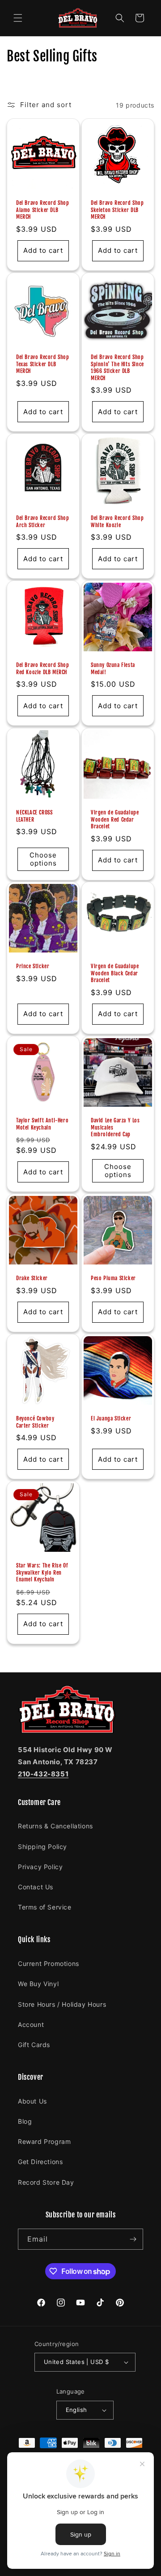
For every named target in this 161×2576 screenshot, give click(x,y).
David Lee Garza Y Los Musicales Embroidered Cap (115, 1127)
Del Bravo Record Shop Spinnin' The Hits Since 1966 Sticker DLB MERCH (117, 368)
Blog (25, 2121)
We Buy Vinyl (38, 1984)
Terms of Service (45, 1907)
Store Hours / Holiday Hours (62, 2004)
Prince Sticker (33, 966)
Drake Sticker (32, 1278)
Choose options (43, 859)
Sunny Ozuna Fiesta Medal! (113, 669)
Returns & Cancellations (55, 1826)
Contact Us (36, 1887)
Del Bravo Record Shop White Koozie (117, 522)
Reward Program (44, 2141)
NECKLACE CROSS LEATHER (34, 816)
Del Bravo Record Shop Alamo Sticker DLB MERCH (43, 210)
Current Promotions (49, 1963)
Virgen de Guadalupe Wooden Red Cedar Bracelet (115, 819)
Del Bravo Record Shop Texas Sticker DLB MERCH (43, 364)
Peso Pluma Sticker (113, 1278)
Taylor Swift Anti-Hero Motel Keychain (42, 1124)
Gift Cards (34, 2045)
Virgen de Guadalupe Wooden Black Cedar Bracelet (115, 973)
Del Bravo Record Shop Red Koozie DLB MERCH (43, 669)
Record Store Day (46, 2182)
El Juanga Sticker (111, 1418)
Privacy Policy (40, 1867)
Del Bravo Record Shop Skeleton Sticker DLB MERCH (117, 210)
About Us (32, 2101)
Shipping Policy (42, 1846)
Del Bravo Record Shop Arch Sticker (43, 522)
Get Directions (40, 2162)
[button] (18, 18)
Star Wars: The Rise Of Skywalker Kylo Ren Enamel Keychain (42, 1572)
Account (31, 2024)
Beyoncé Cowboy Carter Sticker (35, 1422)
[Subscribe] (133, 2239)
